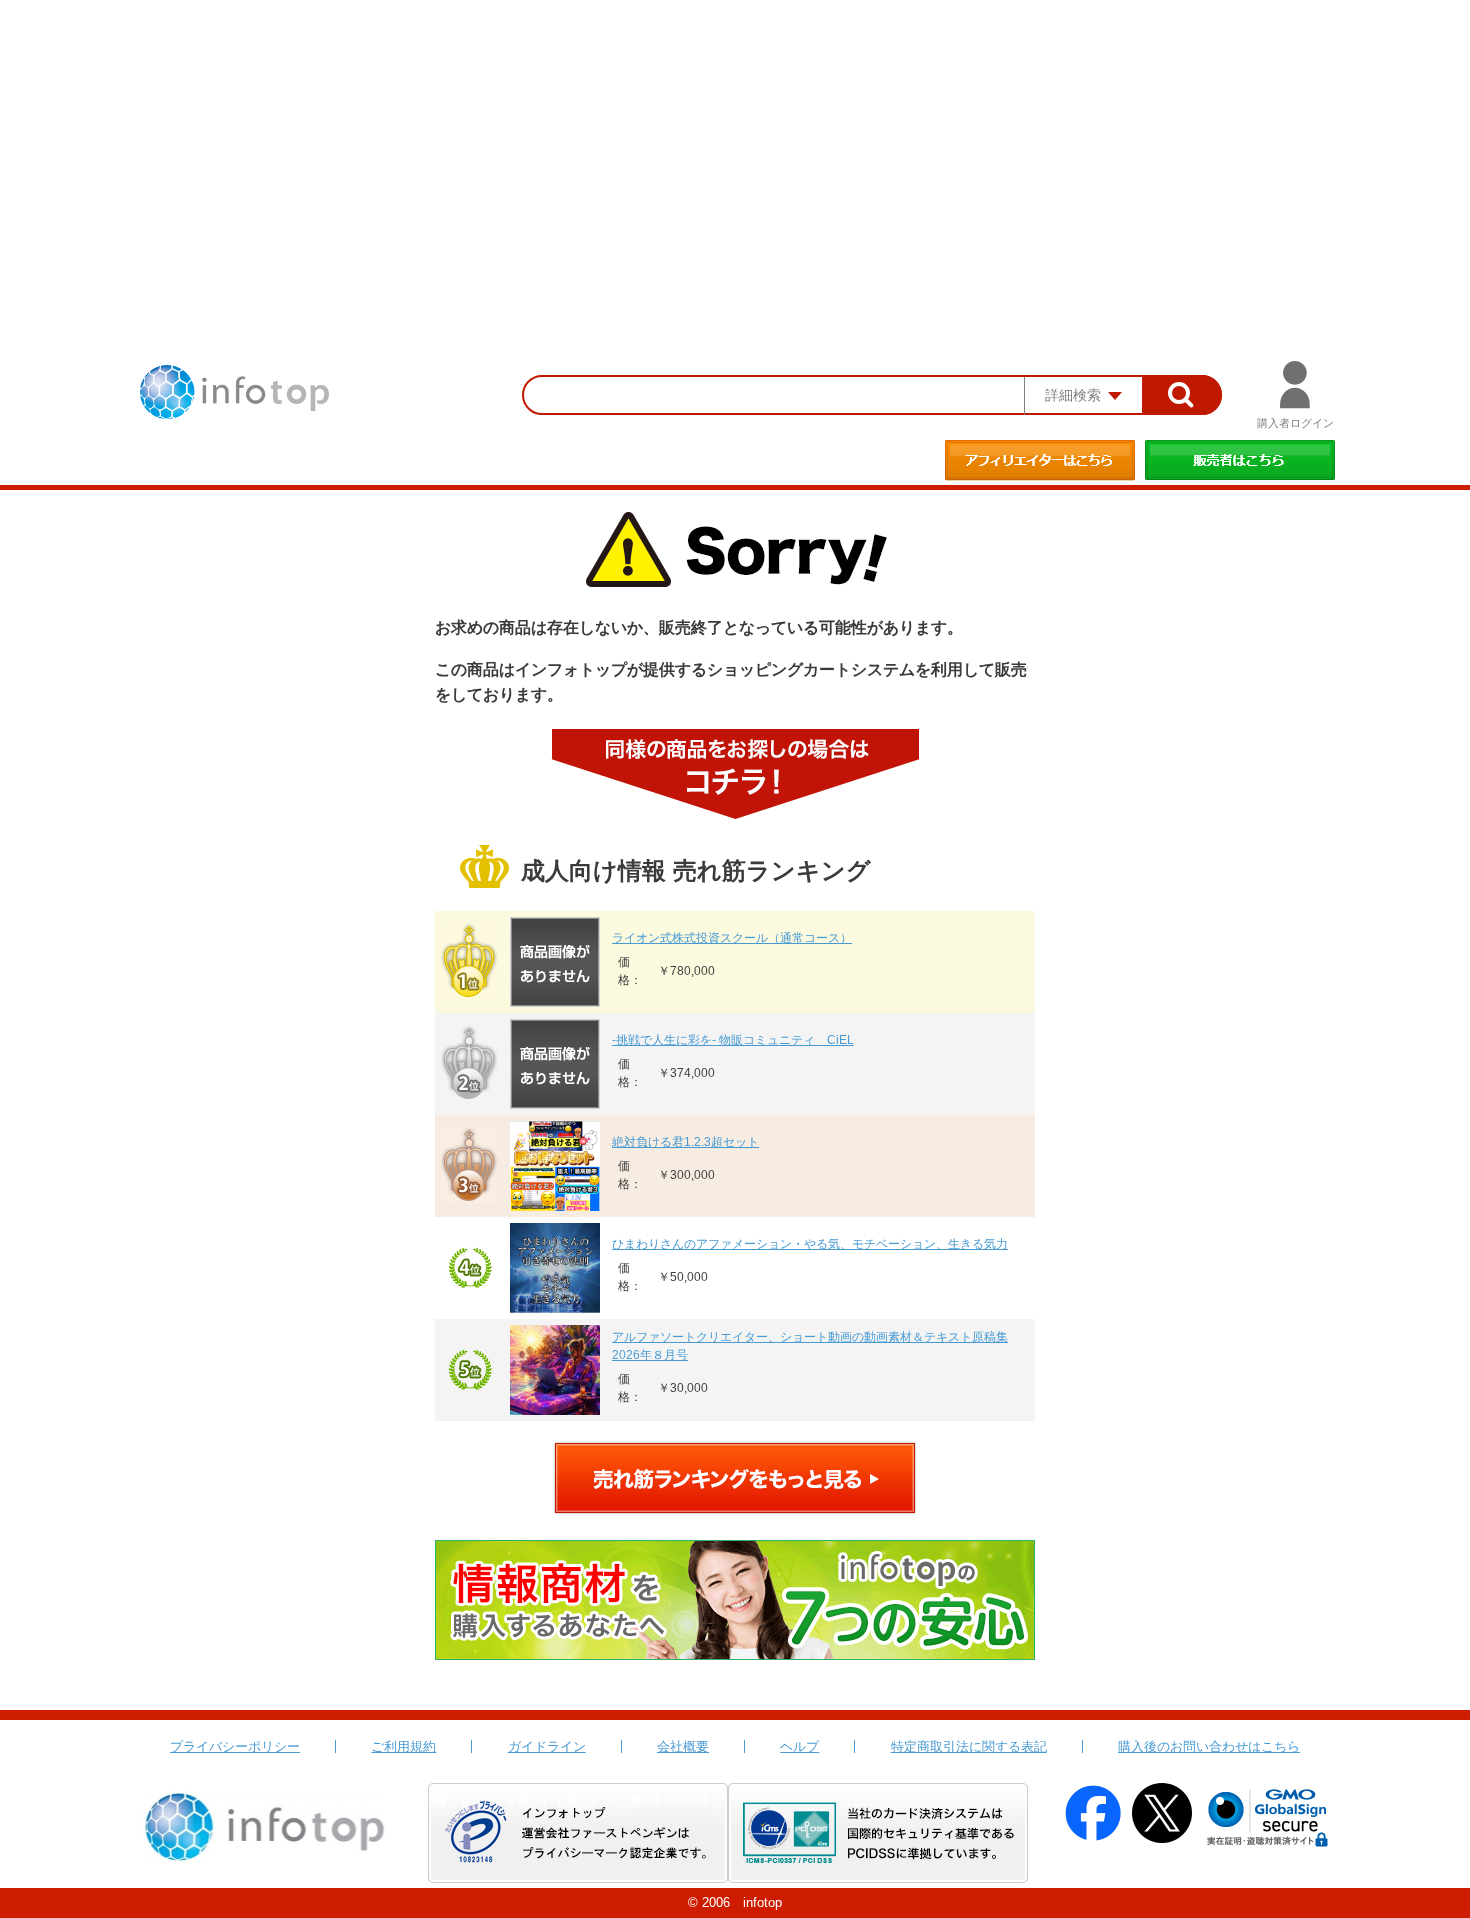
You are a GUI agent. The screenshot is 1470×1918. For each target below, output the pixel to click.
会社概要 (683, 1746)
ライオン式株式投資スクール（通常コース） (732, 938)
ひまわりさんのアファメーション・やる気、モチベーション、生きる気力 (810, 1244)
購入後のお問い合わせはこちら (1209, 1746)
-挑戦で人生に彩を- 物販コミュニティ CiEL (733, 1040)
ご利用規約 (403, 1746)
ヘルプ (799, 1746)
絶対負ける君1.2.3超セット (685, 1142)
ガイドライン (547, 1746)
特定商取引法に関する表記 (969, 1746)
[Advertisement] (735, 150)
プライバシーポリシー (235, 1746)
